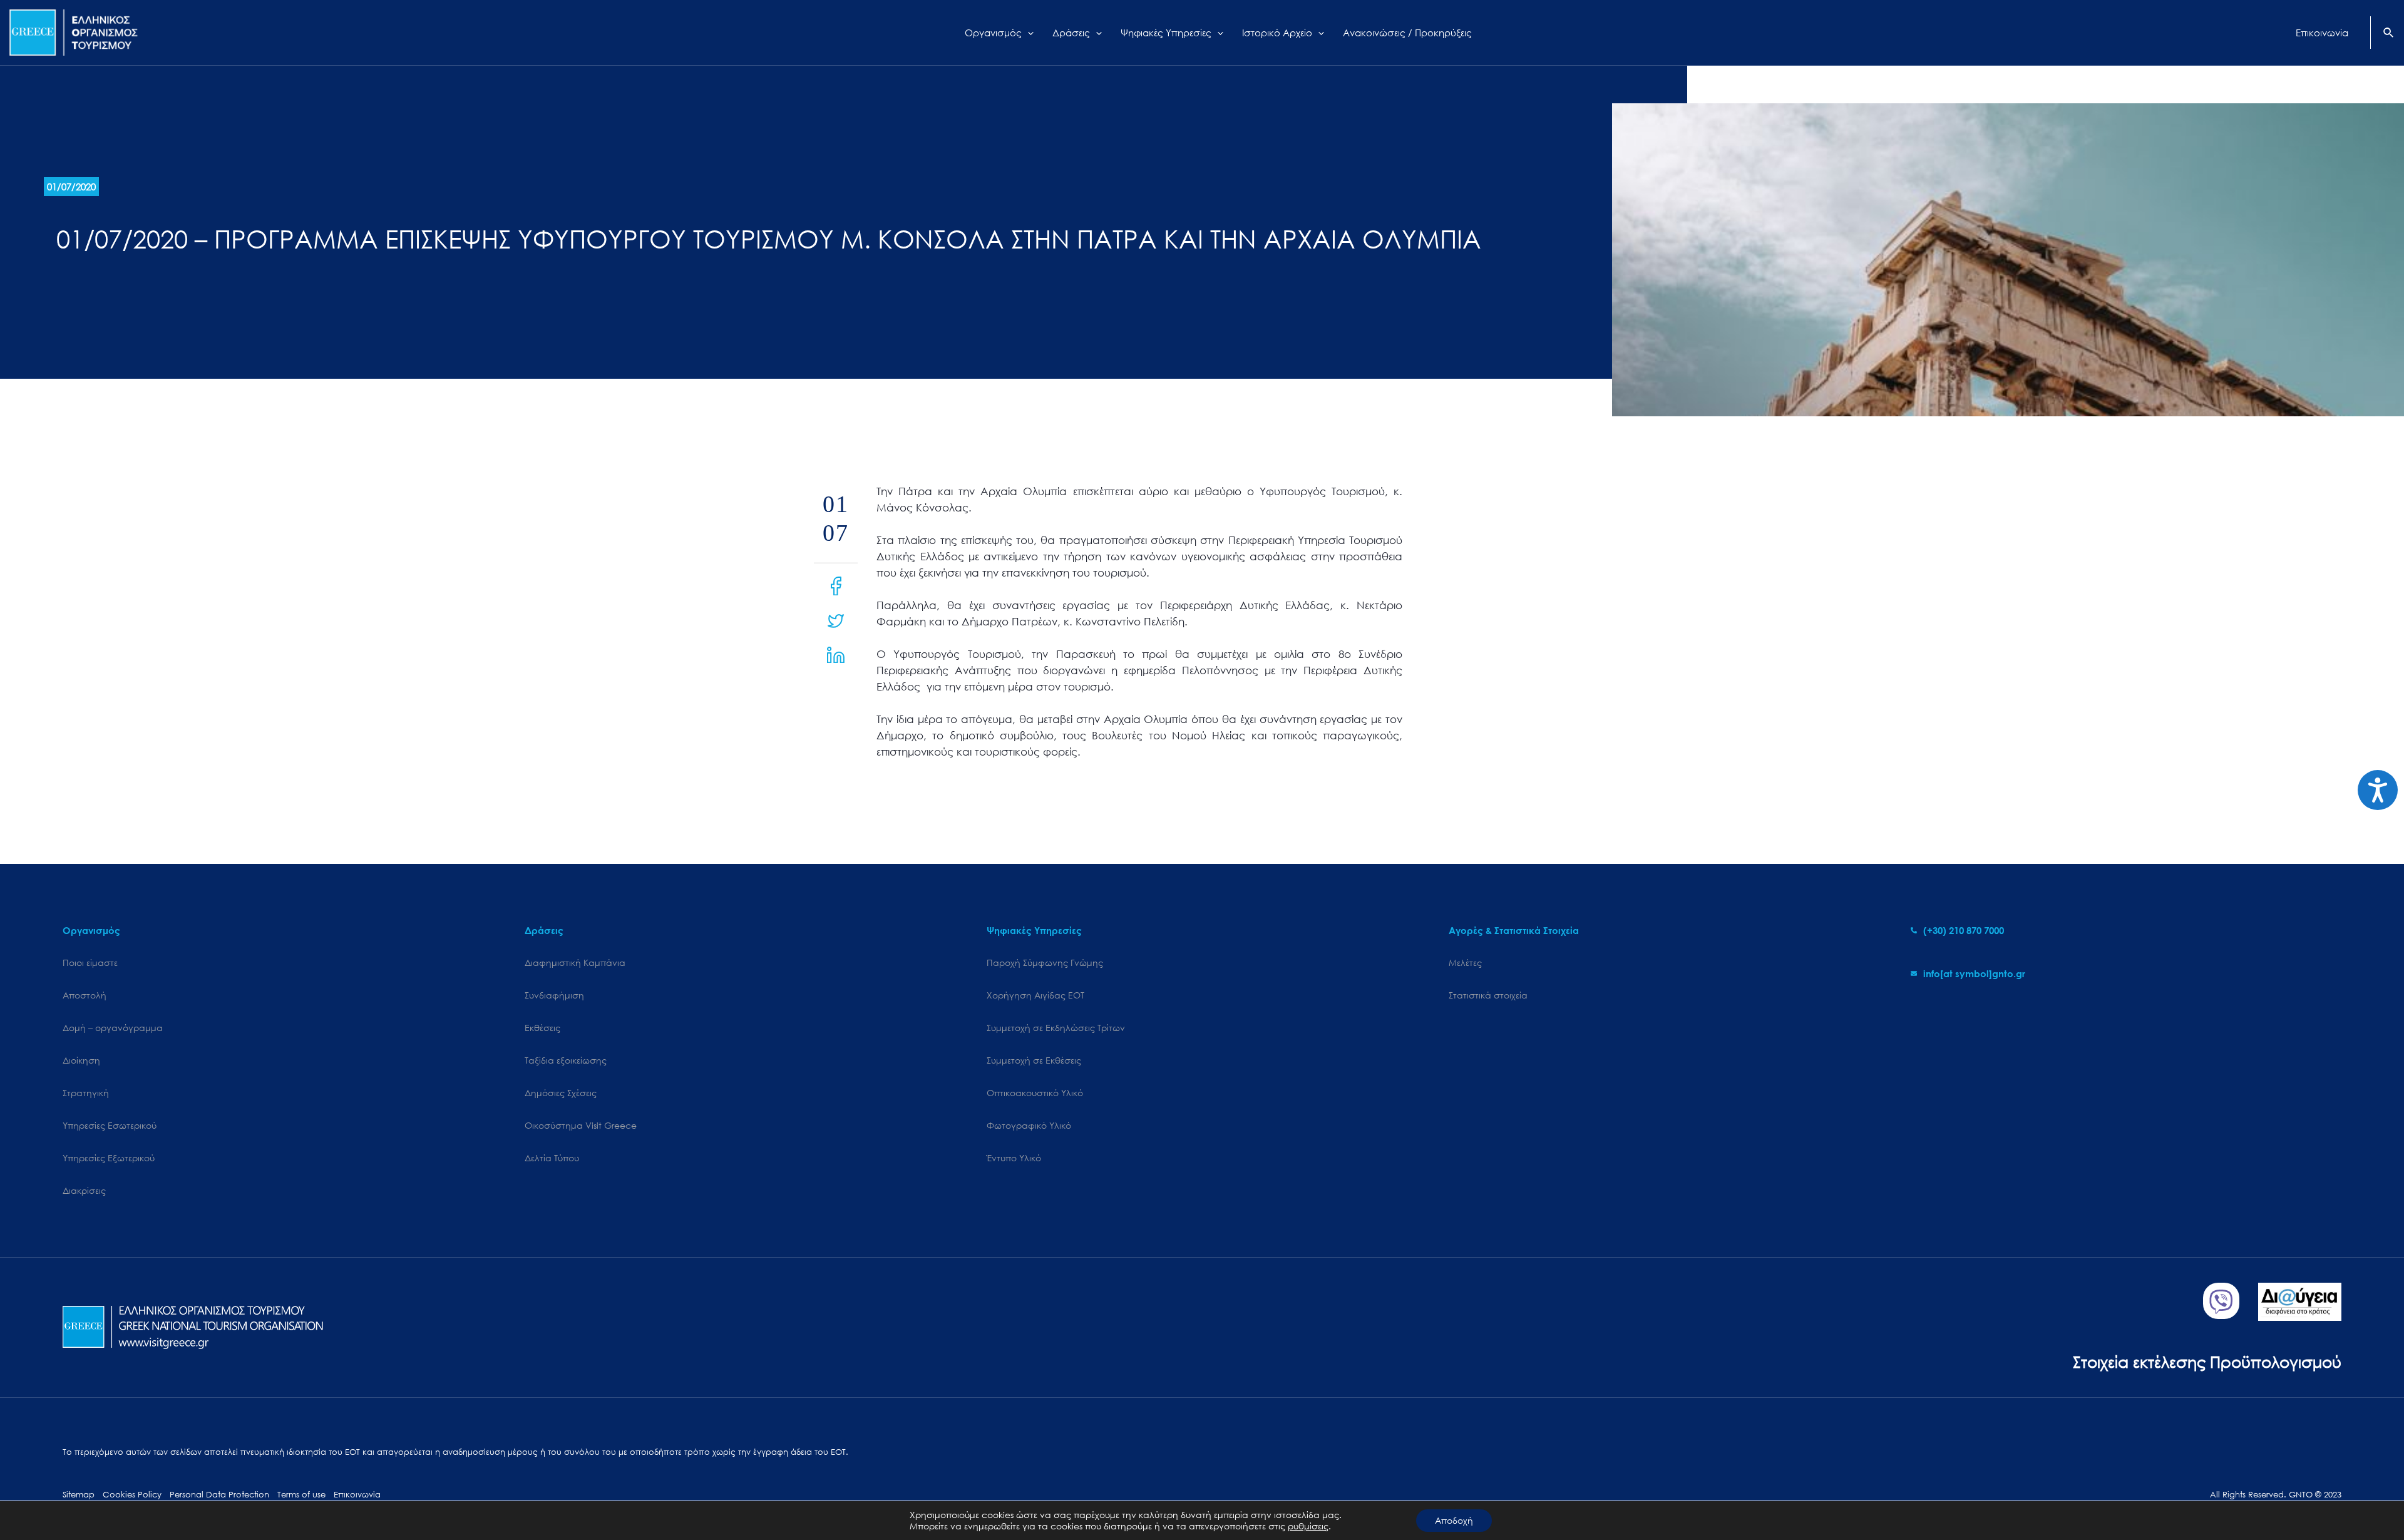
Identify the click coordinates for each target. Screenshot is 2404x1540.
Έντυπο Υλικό (1014, 1158)
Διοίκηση (81, 1060)
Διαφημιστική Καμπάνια (575, 962)
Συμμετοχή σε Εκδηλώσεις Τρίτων (1056, 1028)
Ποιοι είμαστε (90, 962)
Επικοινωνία (357, 1495)
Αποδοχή (1454, 1520)
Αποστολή (85, 995)
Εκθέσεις (542, 1028)
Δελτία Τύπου (552, 1158)
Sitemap (79, 1495)
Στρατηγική (86, 1093)
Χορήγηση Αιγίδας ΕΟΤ (1035, 995)
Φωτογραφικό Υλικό (1029, 1125)
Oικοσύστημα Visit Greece (581, 1125)
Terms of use (301, 1495)
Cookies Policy (132, 1495)
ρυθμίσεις (1308, 1526)
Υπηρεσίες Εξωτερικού (109, 1158)
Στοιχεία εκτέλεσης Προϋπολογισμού (2207, 1361)
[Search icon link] (2389, 34)
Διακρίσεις (84, 1190)
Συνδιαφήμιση (554, 995)
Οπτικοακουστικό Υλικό (1035, 1093)
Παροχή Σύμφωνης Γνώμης (1045, 962)
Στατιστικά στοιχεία (1488, 995)
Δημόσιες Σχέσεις (561, 1093)
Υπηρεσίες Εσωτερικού (110, 1125)
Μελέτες (1465, 962)
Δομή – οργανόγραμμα (113, 1028)
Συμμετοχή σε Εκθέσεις (1034, 1060)
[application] (1028, 33)
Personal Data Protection (219, 1495)
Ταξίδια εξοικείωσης (566, 1060)
